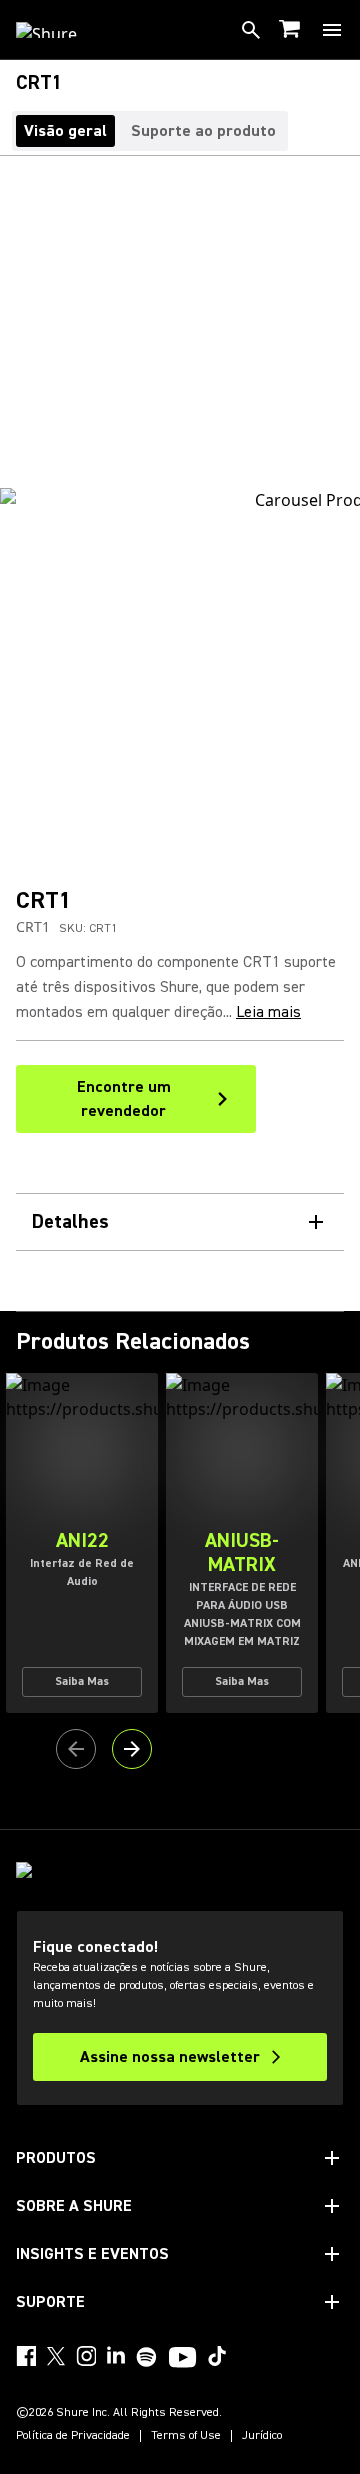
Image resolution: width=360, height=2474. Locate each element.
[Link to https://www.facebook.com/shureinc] (26, 2356)
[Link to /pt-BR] (59, 30)
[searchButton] (251, 30)
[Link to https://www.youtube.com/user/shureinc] (182, 2359)
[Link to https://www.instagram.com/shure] (86, 2356)
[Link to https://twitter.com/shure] (56, 2356)
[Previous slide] (76, 1749)
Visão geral (65, 131)
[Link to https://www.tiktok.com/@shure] (217, 2356)
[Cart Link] (291, 30)
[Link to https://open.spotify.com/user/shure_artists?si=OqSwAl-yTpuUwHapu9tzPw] (147, 2357)
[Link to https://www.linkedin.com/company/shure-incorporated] (116, 2356)
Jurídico (262, 2436)
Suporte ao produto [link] (203, 131)
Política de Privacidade (73, 2436)
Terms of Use (186, 2436)
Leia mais (268, 1012)
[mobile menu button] (332, 30)
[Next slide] (132, 1749)
